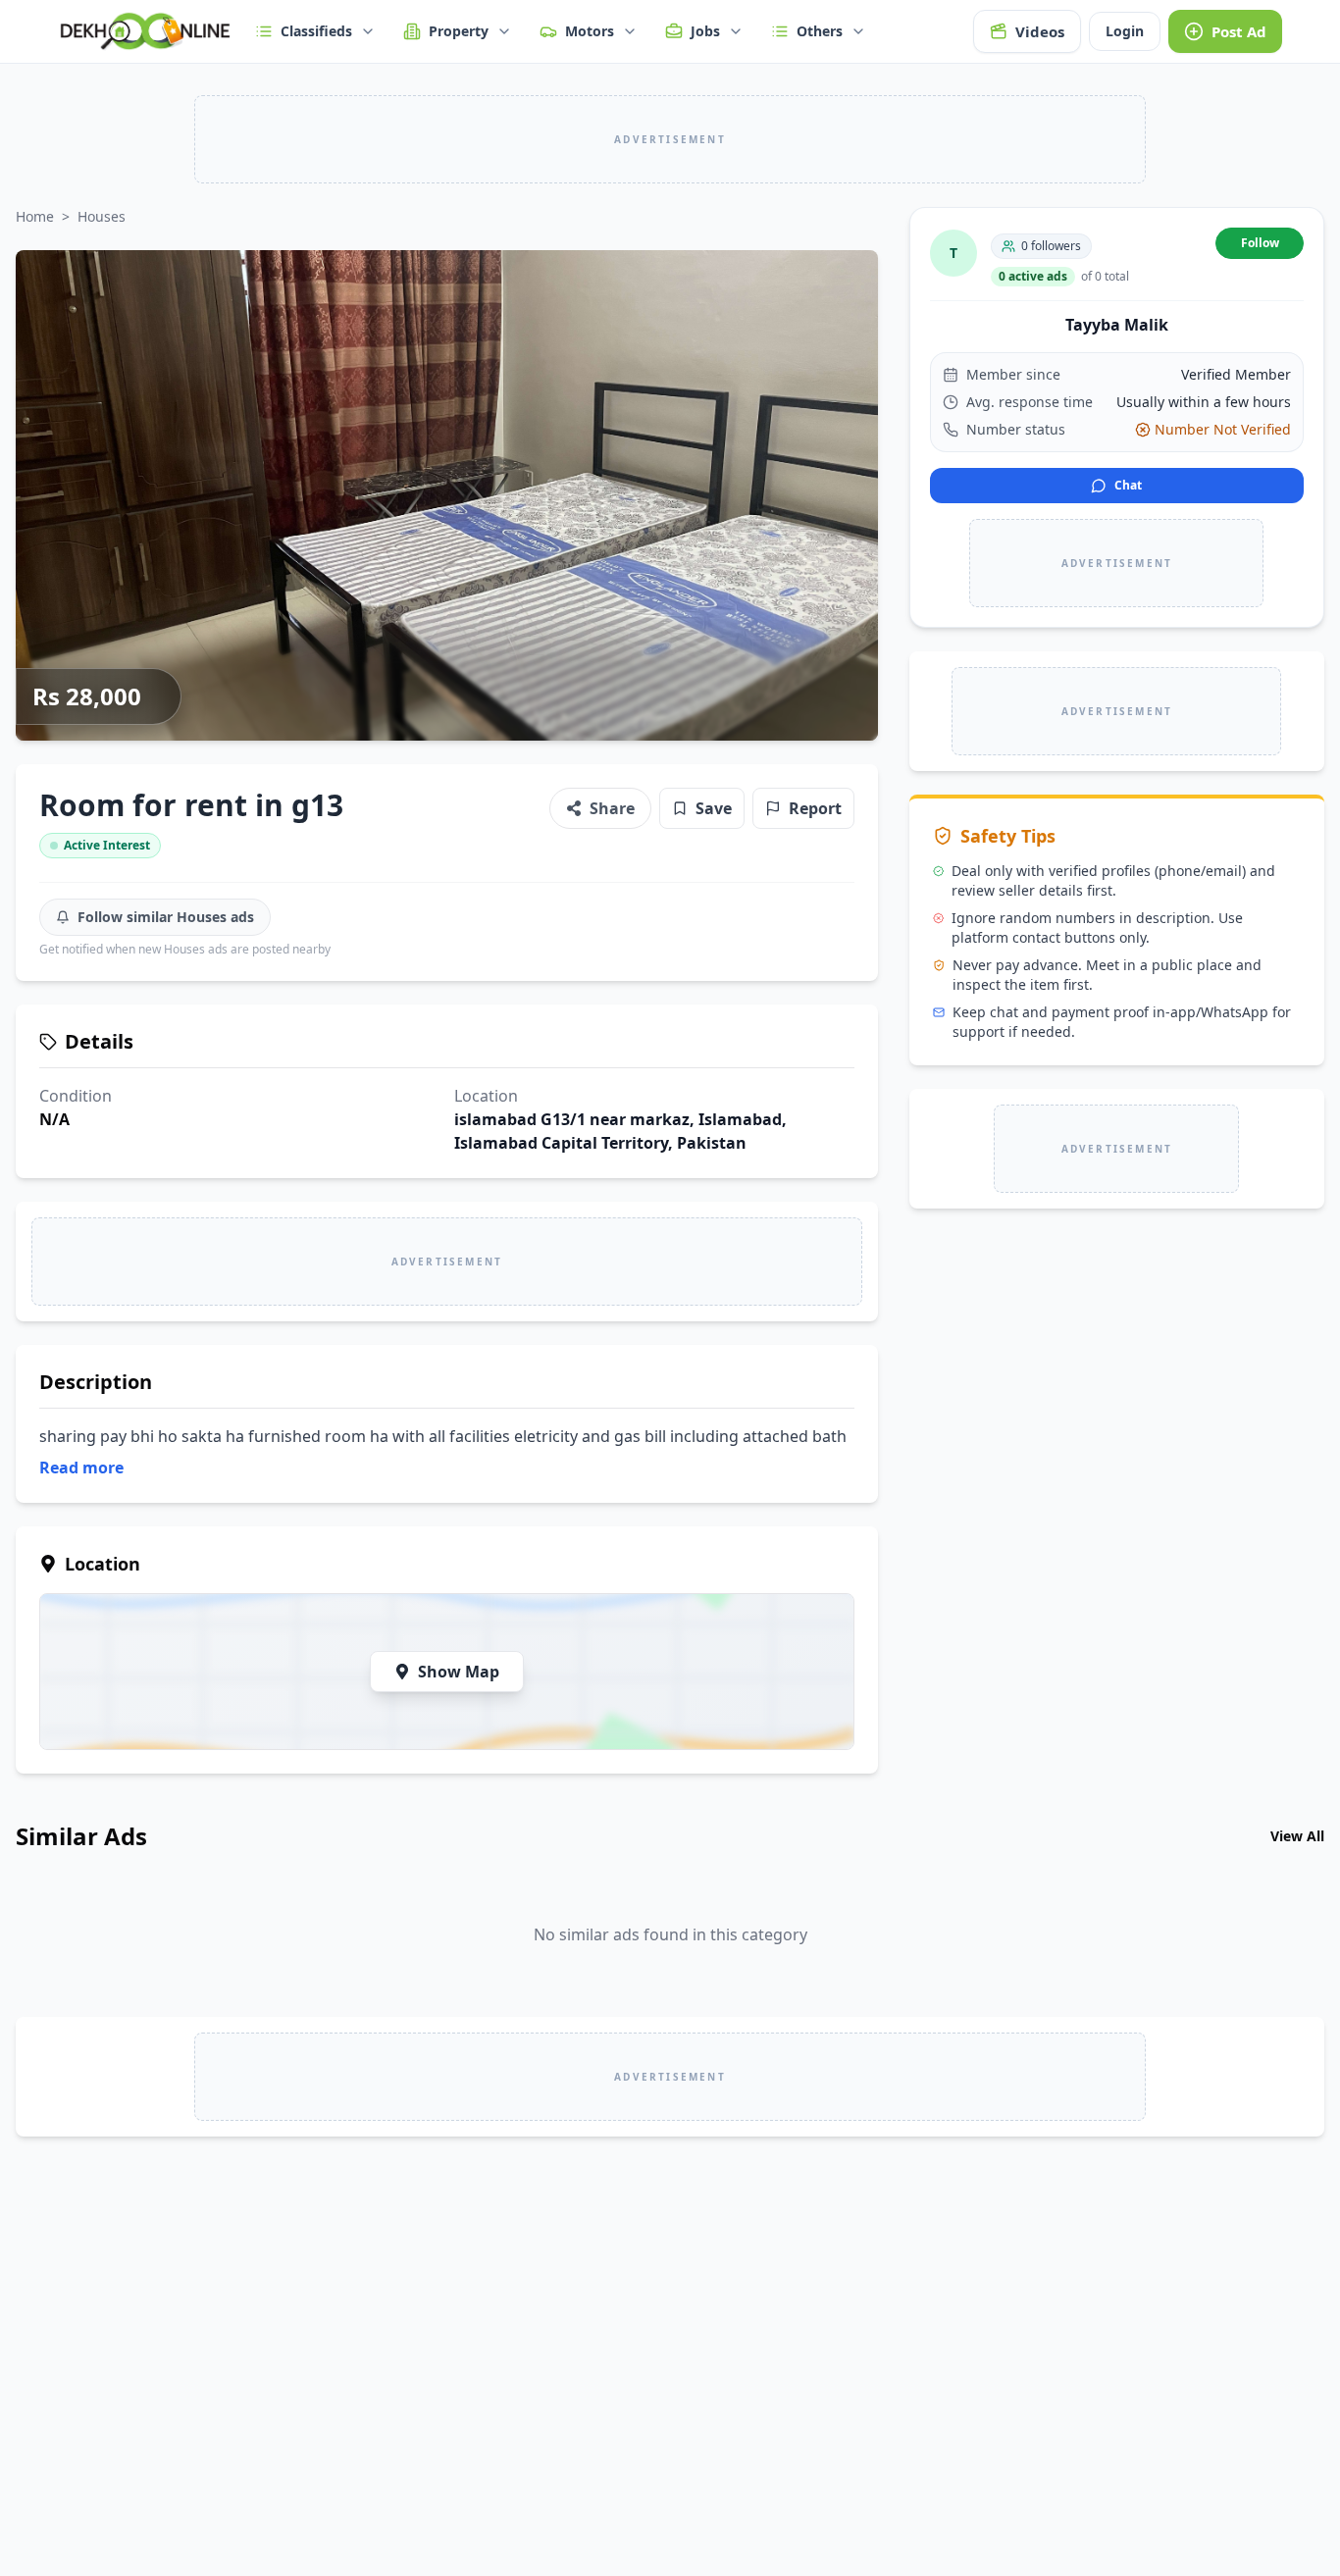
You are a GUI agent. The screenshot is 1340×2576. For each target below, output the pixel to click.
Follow (1260, 243)
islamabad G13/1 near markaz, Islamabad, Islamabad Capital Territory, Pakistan (620, 1131)
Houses (102, 216)
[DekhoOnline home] (145, 31)
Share (612, 808)
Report (815, 808)
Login (1125, 31)
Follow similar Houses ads (166, 917)
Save (714, 808)
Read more (81, 1468)
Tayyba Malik (1117, 325)
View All (1297, 1836)
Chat (1128, 485)
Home (35, 216)
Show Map (459, 1672)
